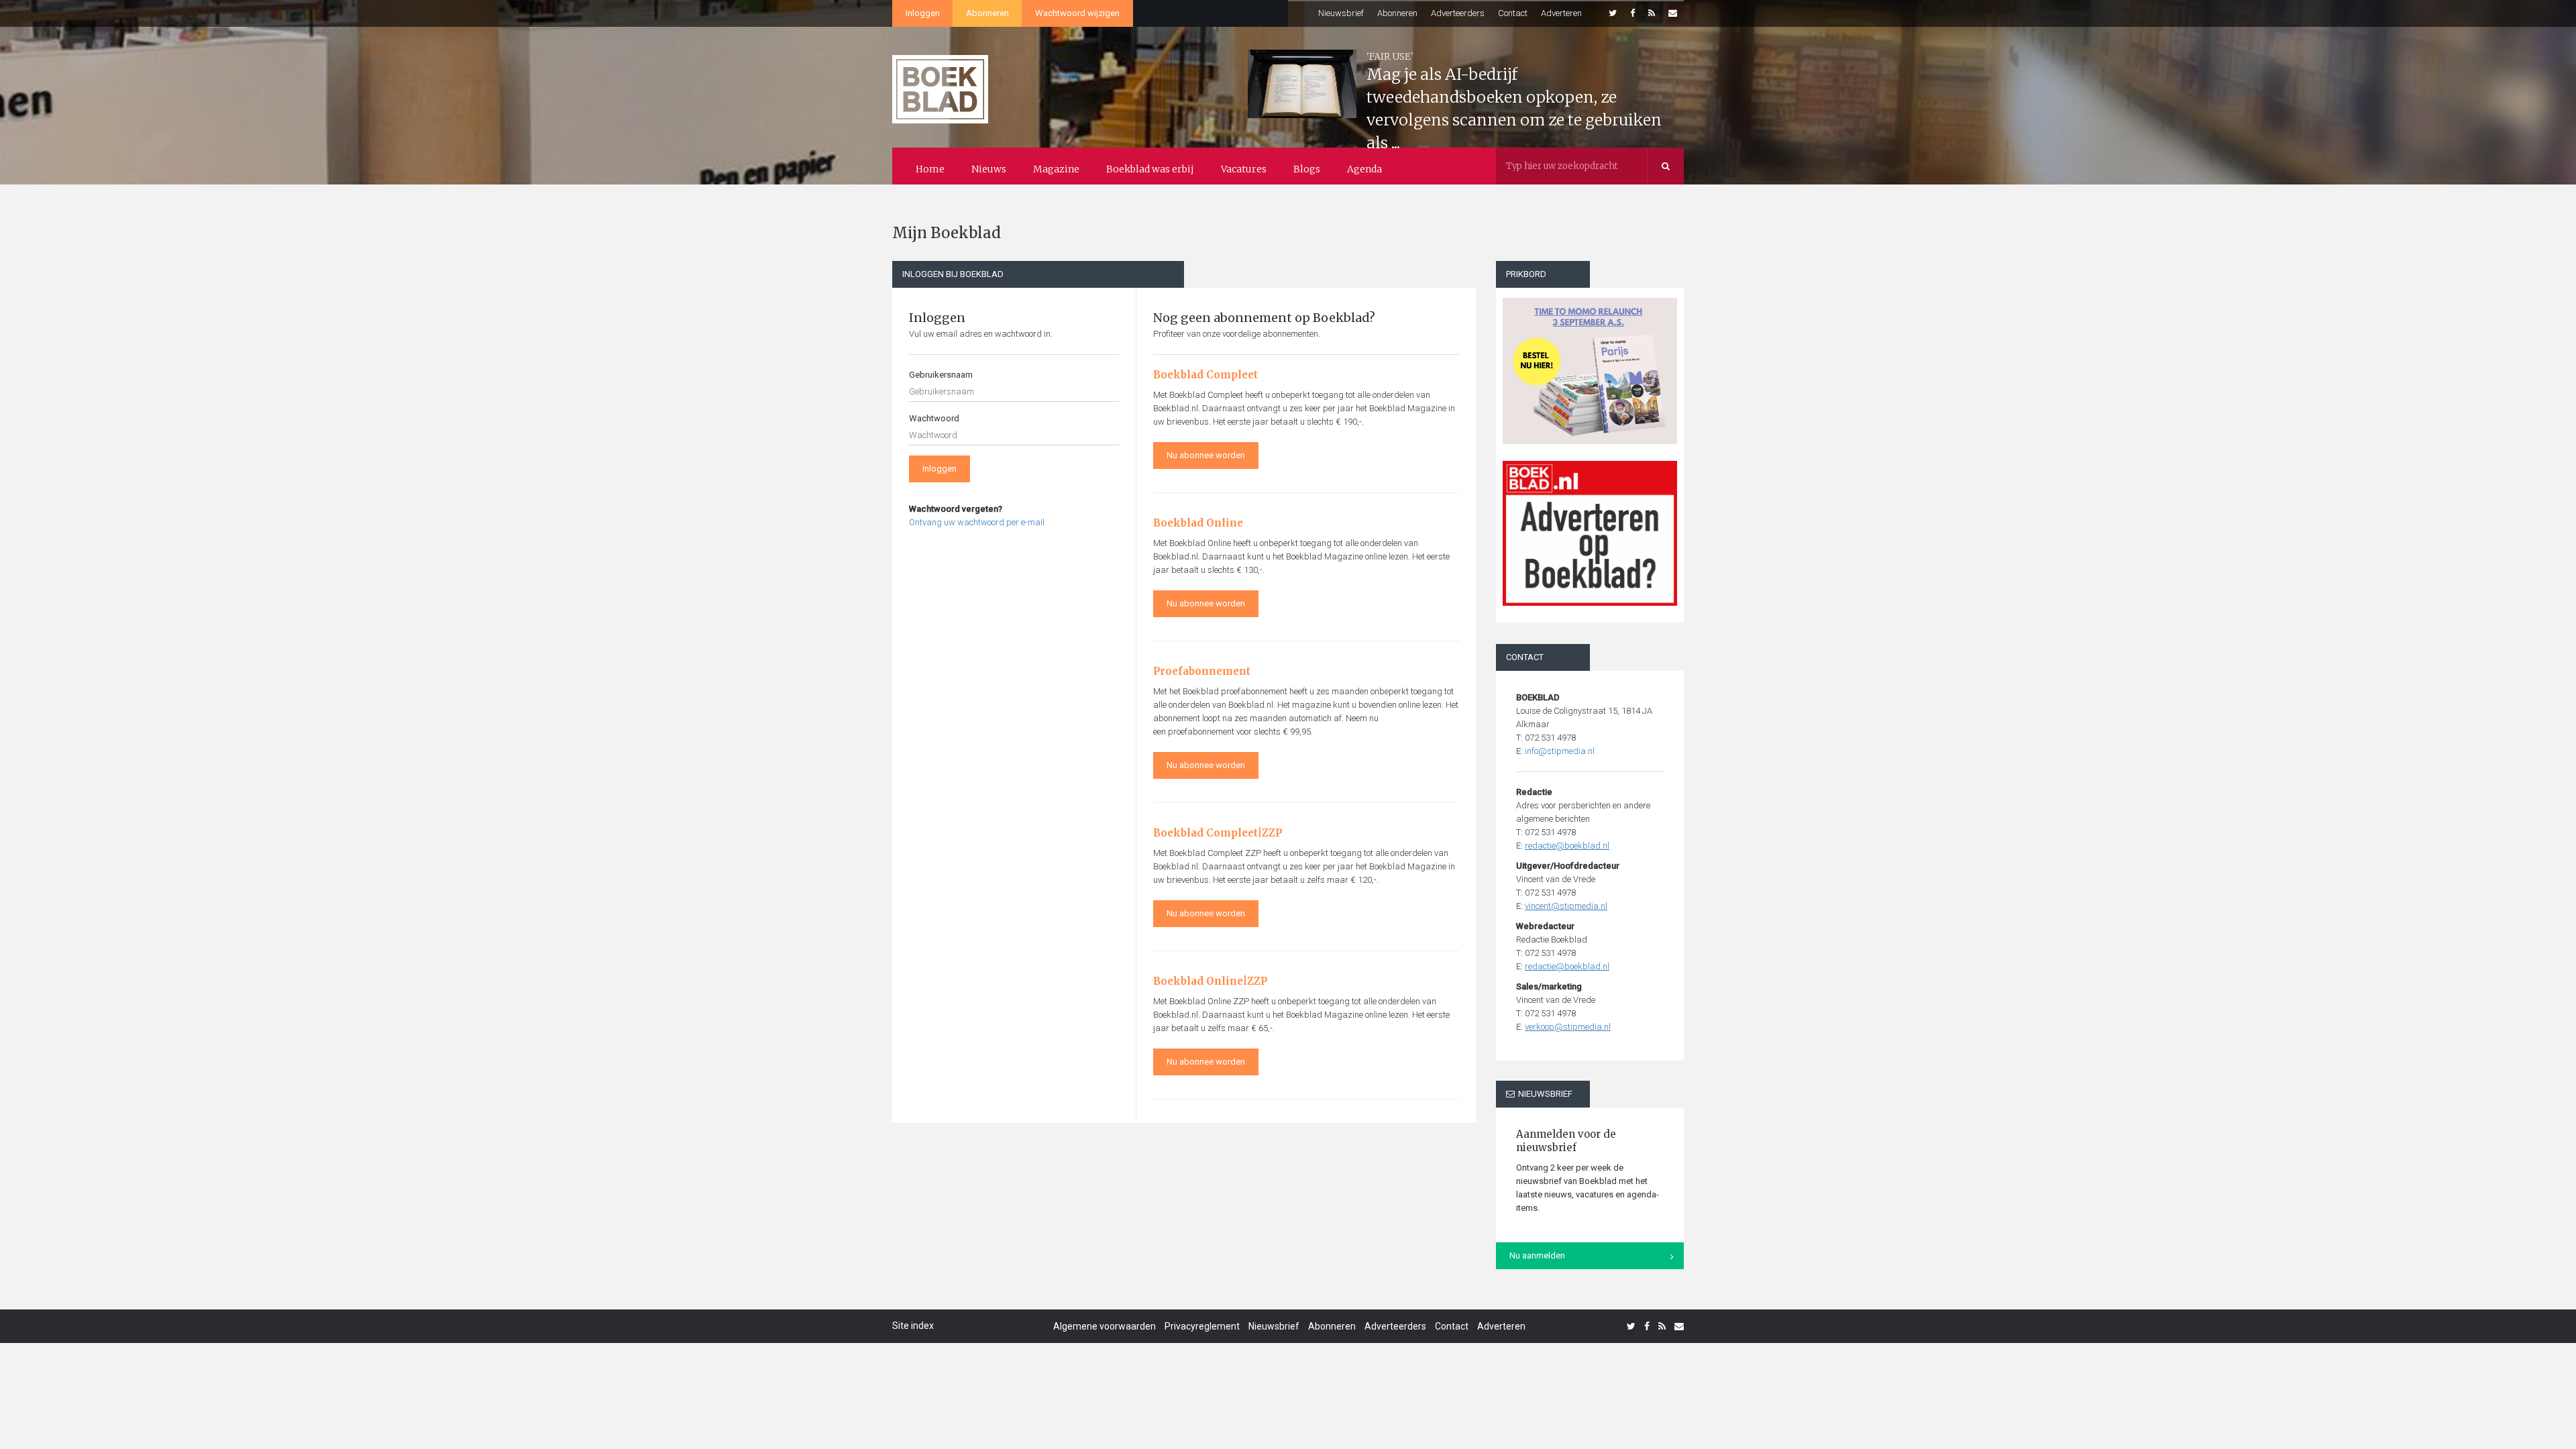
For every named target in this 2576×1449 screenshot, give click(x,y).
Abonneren (987, 13)
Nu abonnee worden (1206, 455)
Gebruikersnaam (941, 375)
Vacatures (1244, 169)
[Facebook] (1632, 13)
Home (930, 169)
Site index (913, 1326)
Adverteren (1561, 13)
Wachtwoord (934, 418)
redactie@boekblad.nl (1567, 846)
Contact (1513, 13)
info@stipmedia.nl (1560, 751)
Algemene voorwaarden (1105, 1326)
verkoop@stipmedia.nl (1568, 1027)
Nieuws (989, 169)
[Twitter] (1613, 13)
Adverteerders (1458, 13)
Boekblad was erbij (1150, 169)
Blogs (1307, 169)
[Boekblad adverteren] (1590, 533)
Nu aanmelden (1537, 1255)
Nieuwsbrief (1341, 13)
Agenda (1364, 169)
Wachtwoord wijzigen (1077, 13)
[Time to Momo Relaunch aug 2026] (1590, 366)
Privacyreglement (1202, 1326)
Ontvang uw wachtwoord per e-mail (977, 522)
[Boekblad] (940, 83)
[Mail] (1673, 13)
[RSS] (1652, 13)
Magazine (1056, 169)
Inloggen (923, 13)
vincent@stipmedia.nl (1566, 906)
